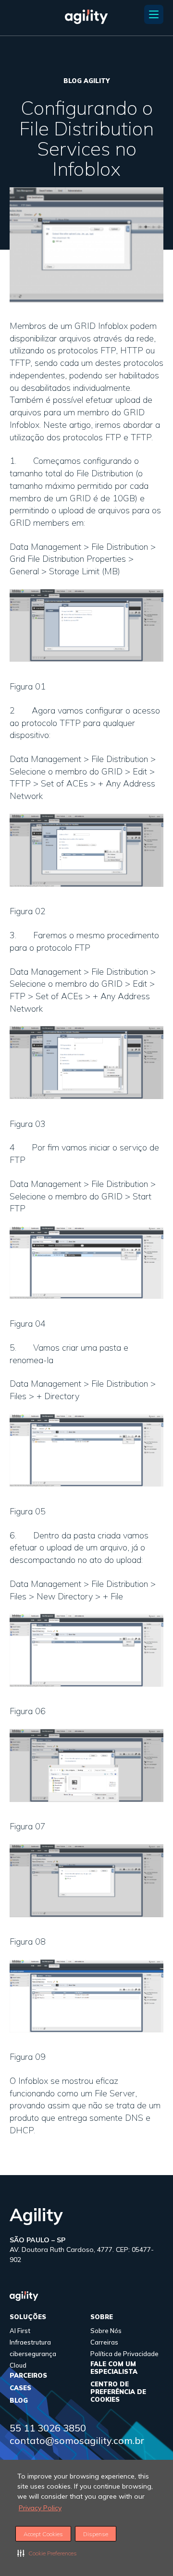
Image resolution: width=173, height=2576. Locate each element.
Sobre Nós (106, 2331)
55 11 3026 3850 (48, 2428)
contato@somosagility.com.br (77, 2440)
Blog (19, 2400)
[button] (47, 2553)
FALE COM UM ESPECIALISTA (114, 2368)
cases (20, 2388)
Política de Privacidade (124, 2354)
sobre (102, 2317)
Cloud (18, 2365)
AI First (20, 2331)
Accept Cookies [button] (43, 2534)
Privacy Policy (40, 2508)
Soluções (28, 2317)
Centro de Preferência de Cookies (118, 2392)
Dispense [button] (96, 2534)
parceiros (28, 2375)
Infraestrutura (30, 2342)
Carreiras (104, 2342)
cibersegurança (33, 2354)
